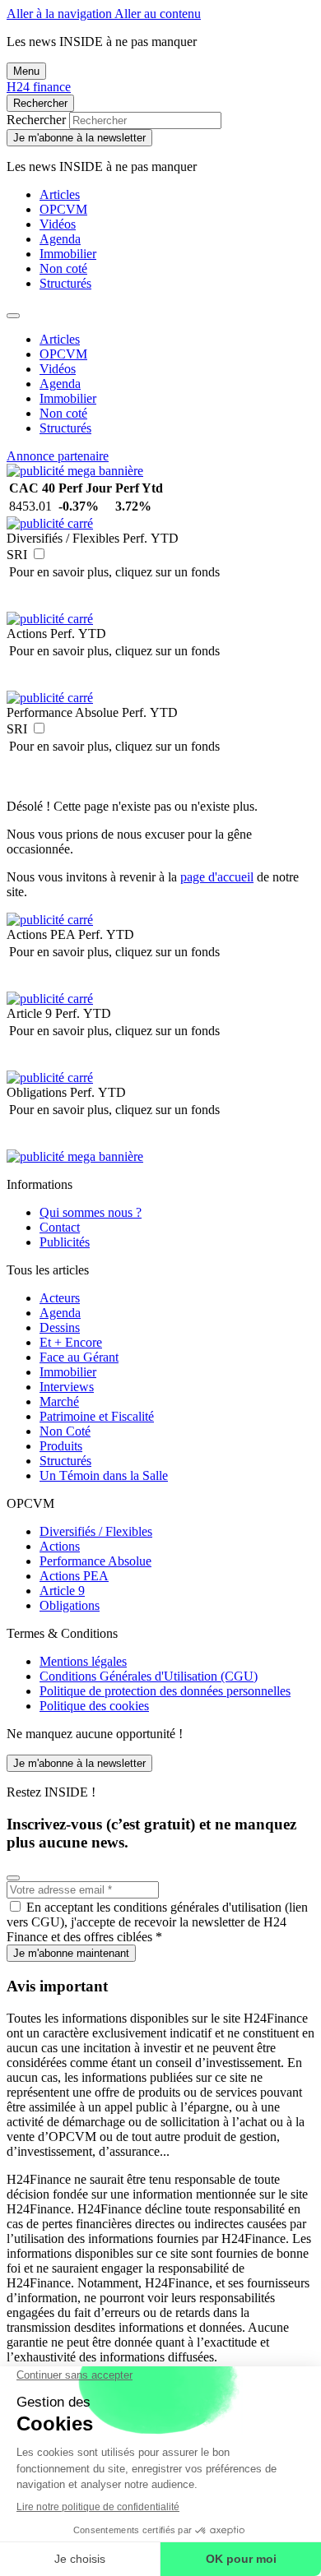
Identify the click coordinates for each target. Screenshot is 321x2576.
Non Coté (65, 1431)
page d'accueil (217, 877)
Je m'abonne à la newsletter (79, 138)
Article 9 (62, 1591)
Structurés (65, 283)
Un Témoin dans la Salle (104, 1475)
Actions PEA (74, 1576)
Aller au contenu (158, 14)
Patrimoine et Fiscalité (97, 1416)
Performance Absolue (95, 1561)
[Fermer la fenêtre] (13, 1878)
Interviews (67, 1387)
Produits (61, 1446)
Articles (60, 194)
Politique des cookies (94, 1706)
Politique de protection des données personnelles (165, 1691)
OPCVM (63, 209)
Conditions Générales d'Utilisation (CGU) (149, 1676)
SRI (17, 555)
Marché (59, 1401)
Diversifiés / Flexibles (96, 1531)
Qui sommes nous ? (91, 1212)
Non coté (63, 268)
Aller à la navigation (60, 14)
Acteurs (60, 1298)
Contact (60, 1227)
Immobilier (68, 254)
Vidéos (58, 224)
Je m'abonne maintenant (71, 1953)
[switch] (39, 554)
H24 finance (39, 87)
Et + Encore (71, 1342)
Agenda (60, 239)
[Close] (13, 316)
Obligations (70, 1605)
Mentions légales (83, 1661)
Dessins (60, 1327)
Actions (60, 1546)
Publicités (65, 1242)
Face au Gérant (79, 1357)
